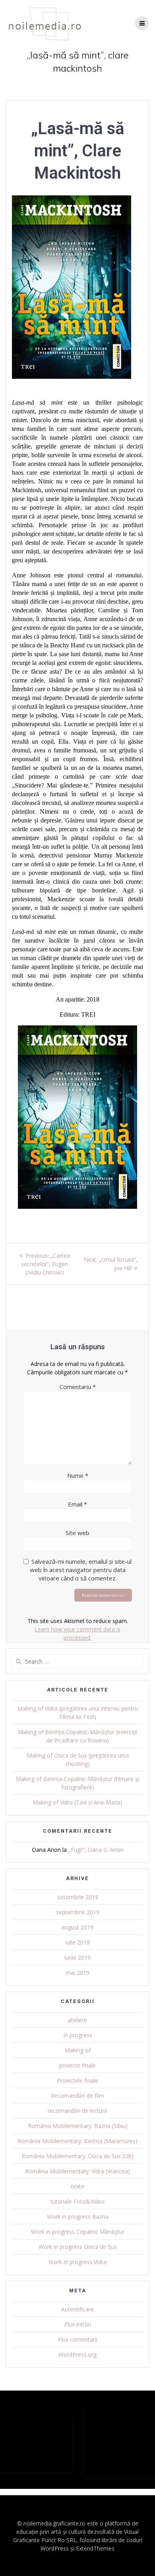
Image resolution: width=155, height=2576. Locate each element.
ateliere (77, 2020)
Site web (77, 1533)
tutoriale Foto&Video (77, 2201)
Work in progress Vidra (77, 2262)
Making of (78, 2050)
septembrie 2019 (78, 1912)
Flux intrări (78, 2324)
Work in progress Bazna (78, 2216)
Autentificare (77, 2309)
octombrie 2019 (78, 1897)
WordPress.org (77, 2355)
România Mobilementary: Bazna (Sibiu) (78, 2126)
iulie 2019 (78, 1942)
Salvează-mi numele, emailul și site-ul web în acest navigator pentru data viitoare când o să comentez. (81, 1570)
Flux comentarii (78, 2339)
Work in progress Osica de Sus (78, 2247)
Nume (78, 1475)
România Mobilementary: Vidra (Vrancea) (77, 2171)
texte (78, 2186)
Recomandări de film (77, 2096)
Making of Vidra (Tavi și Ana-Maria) (77, 1802)
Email (77, 1504)
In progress (78, 2035)
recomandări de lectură (77, 2111)
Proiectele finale (77, 2080)
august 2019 (77, 1927)
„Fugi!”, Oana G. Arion (96, 1850)
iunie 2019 (77, 1957)
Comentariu (78, 1387)
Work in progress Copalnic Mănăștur (78, 2232)
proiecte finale (77, 2065)
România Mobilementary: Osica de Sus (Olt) (77, 2156)
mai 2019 (77, 1973)
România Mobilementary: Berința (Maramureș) (77, 2141)
